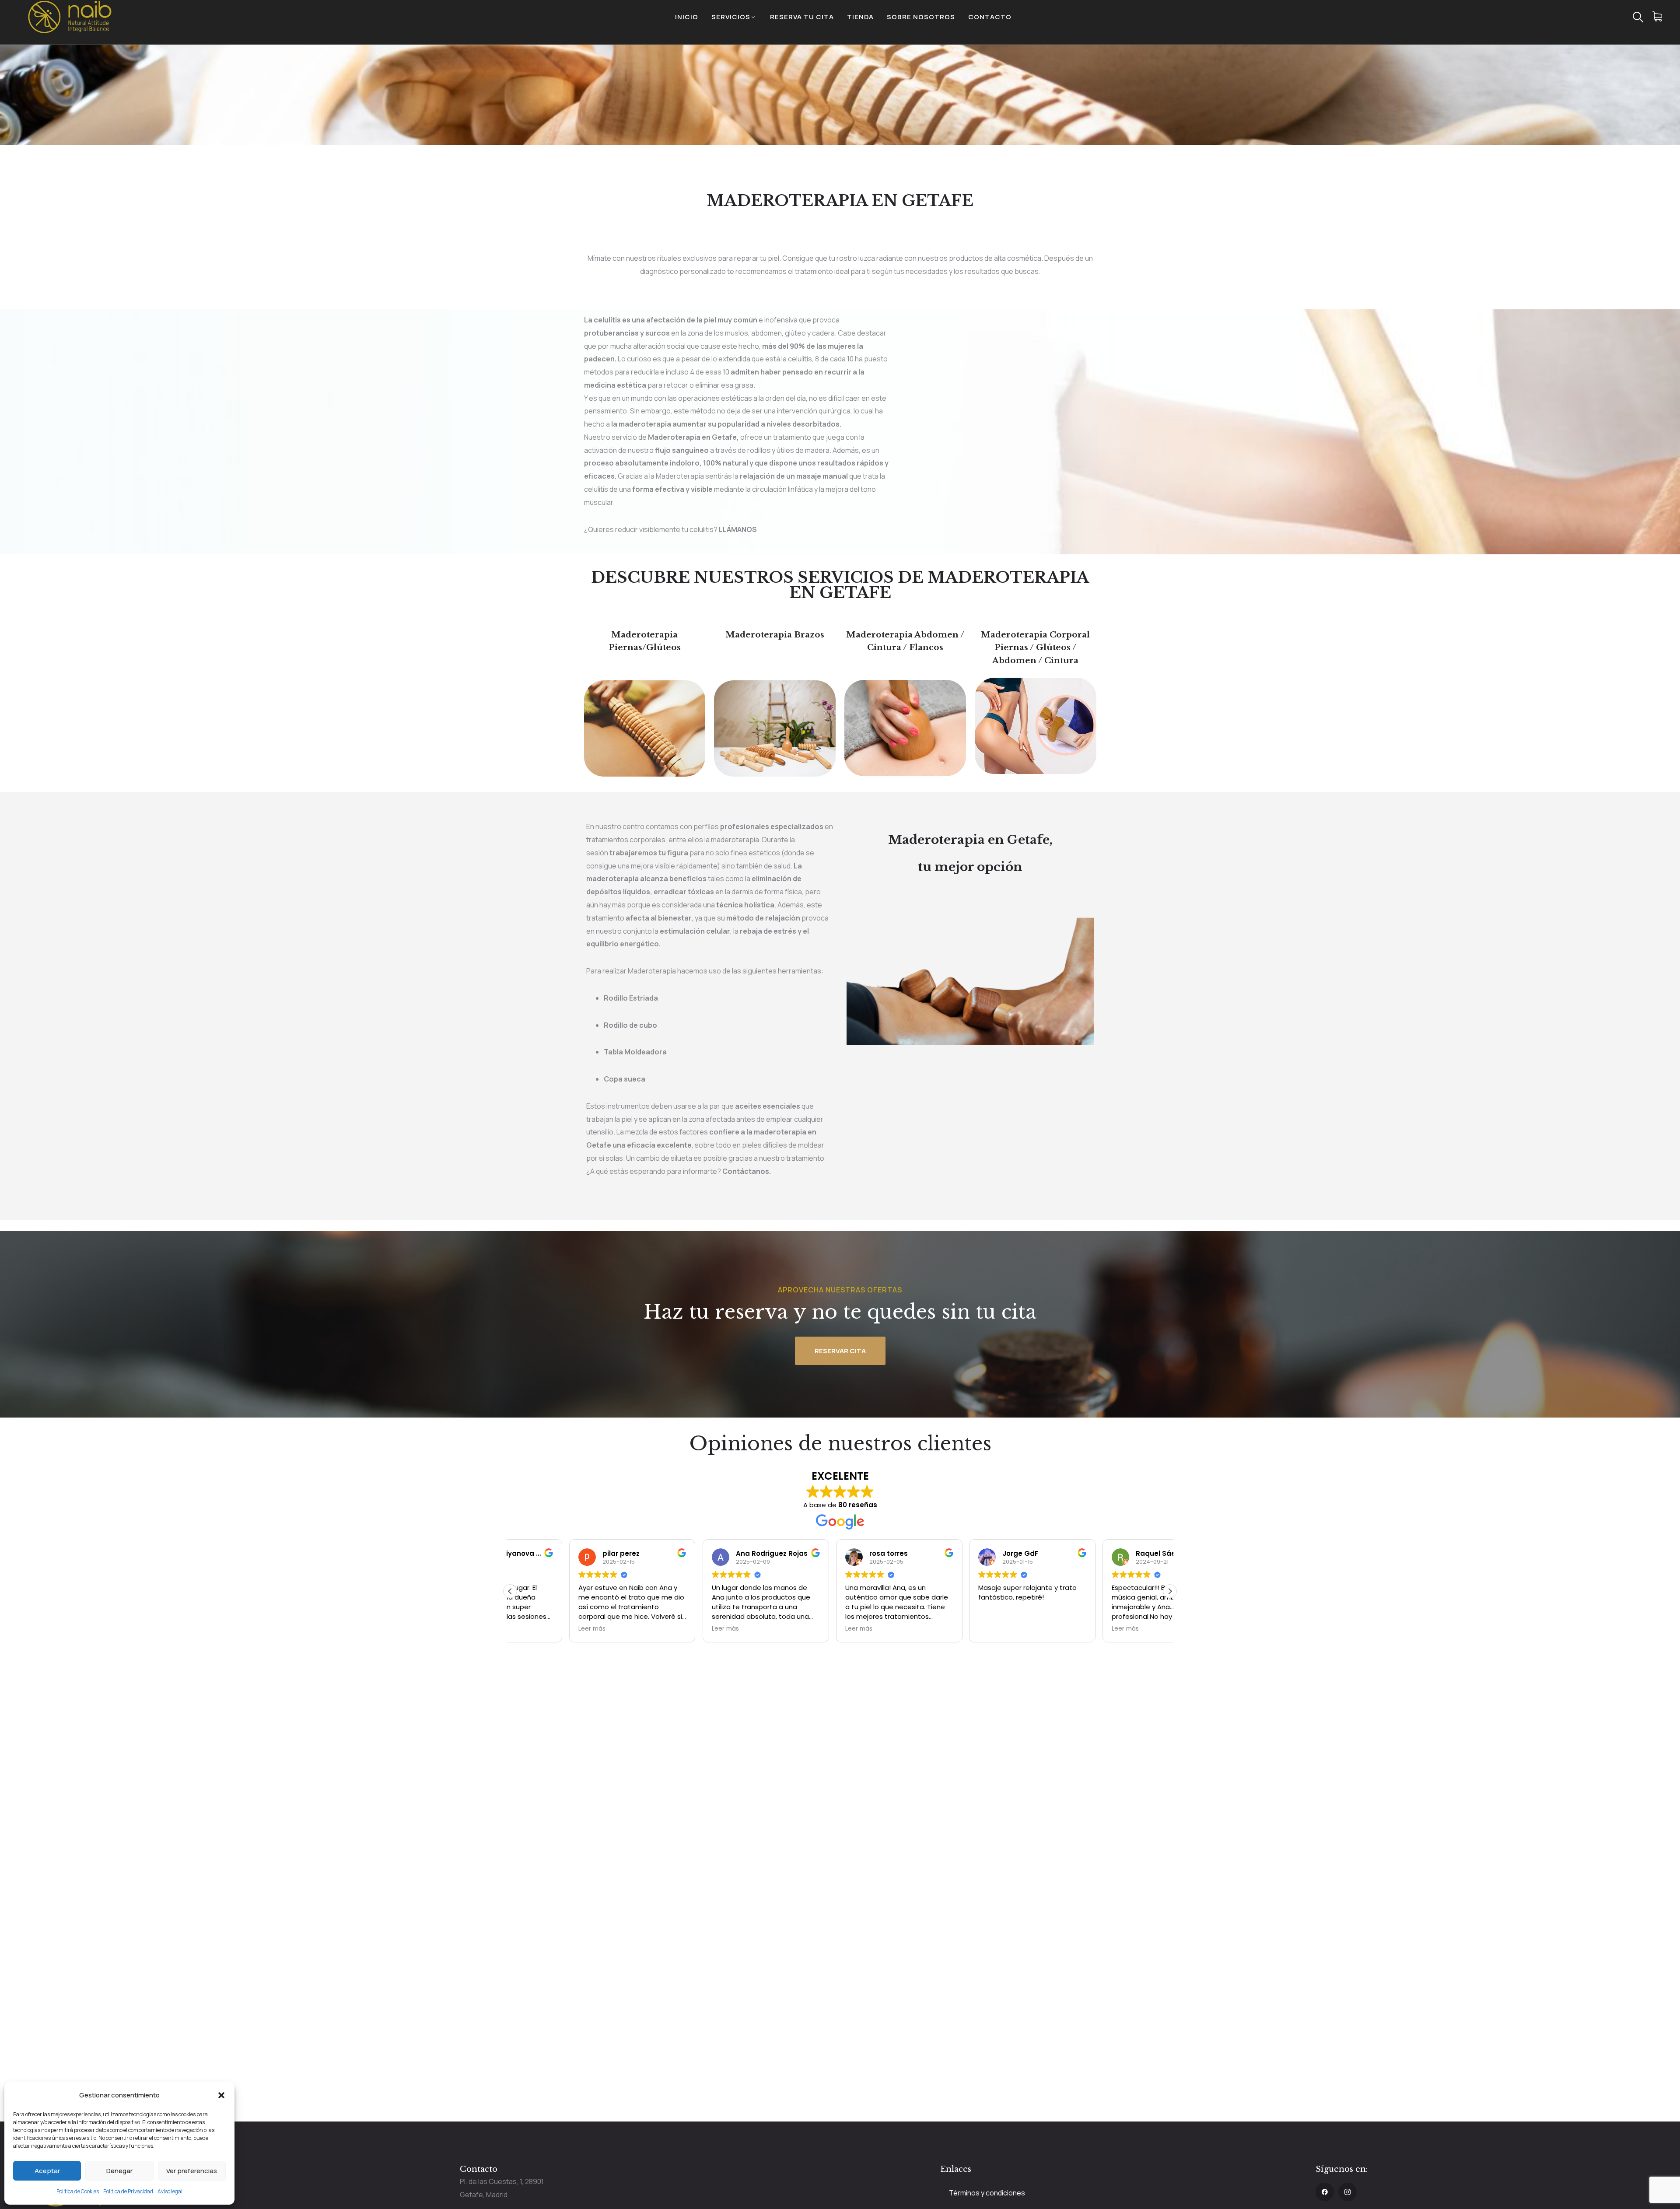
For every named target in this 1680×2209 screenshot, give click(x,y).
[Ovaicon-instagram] (1347, 2192)
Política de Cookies (78, 2191)
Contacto (990, 17)
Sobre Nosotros (921, 17)
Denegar (119, 2171)
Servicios (731, 17)
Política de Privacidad (128, 2191)
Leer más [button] (533, 1629)
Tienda (860, 17)
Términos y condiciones (987, 2193)
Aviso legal (170, 2191)
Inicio (687, 17)
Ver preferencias (192, 2171)
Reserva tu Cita (802, 17)
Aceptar (47, 2171)
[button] (221, 2095)
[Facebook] (1325, 2192)
